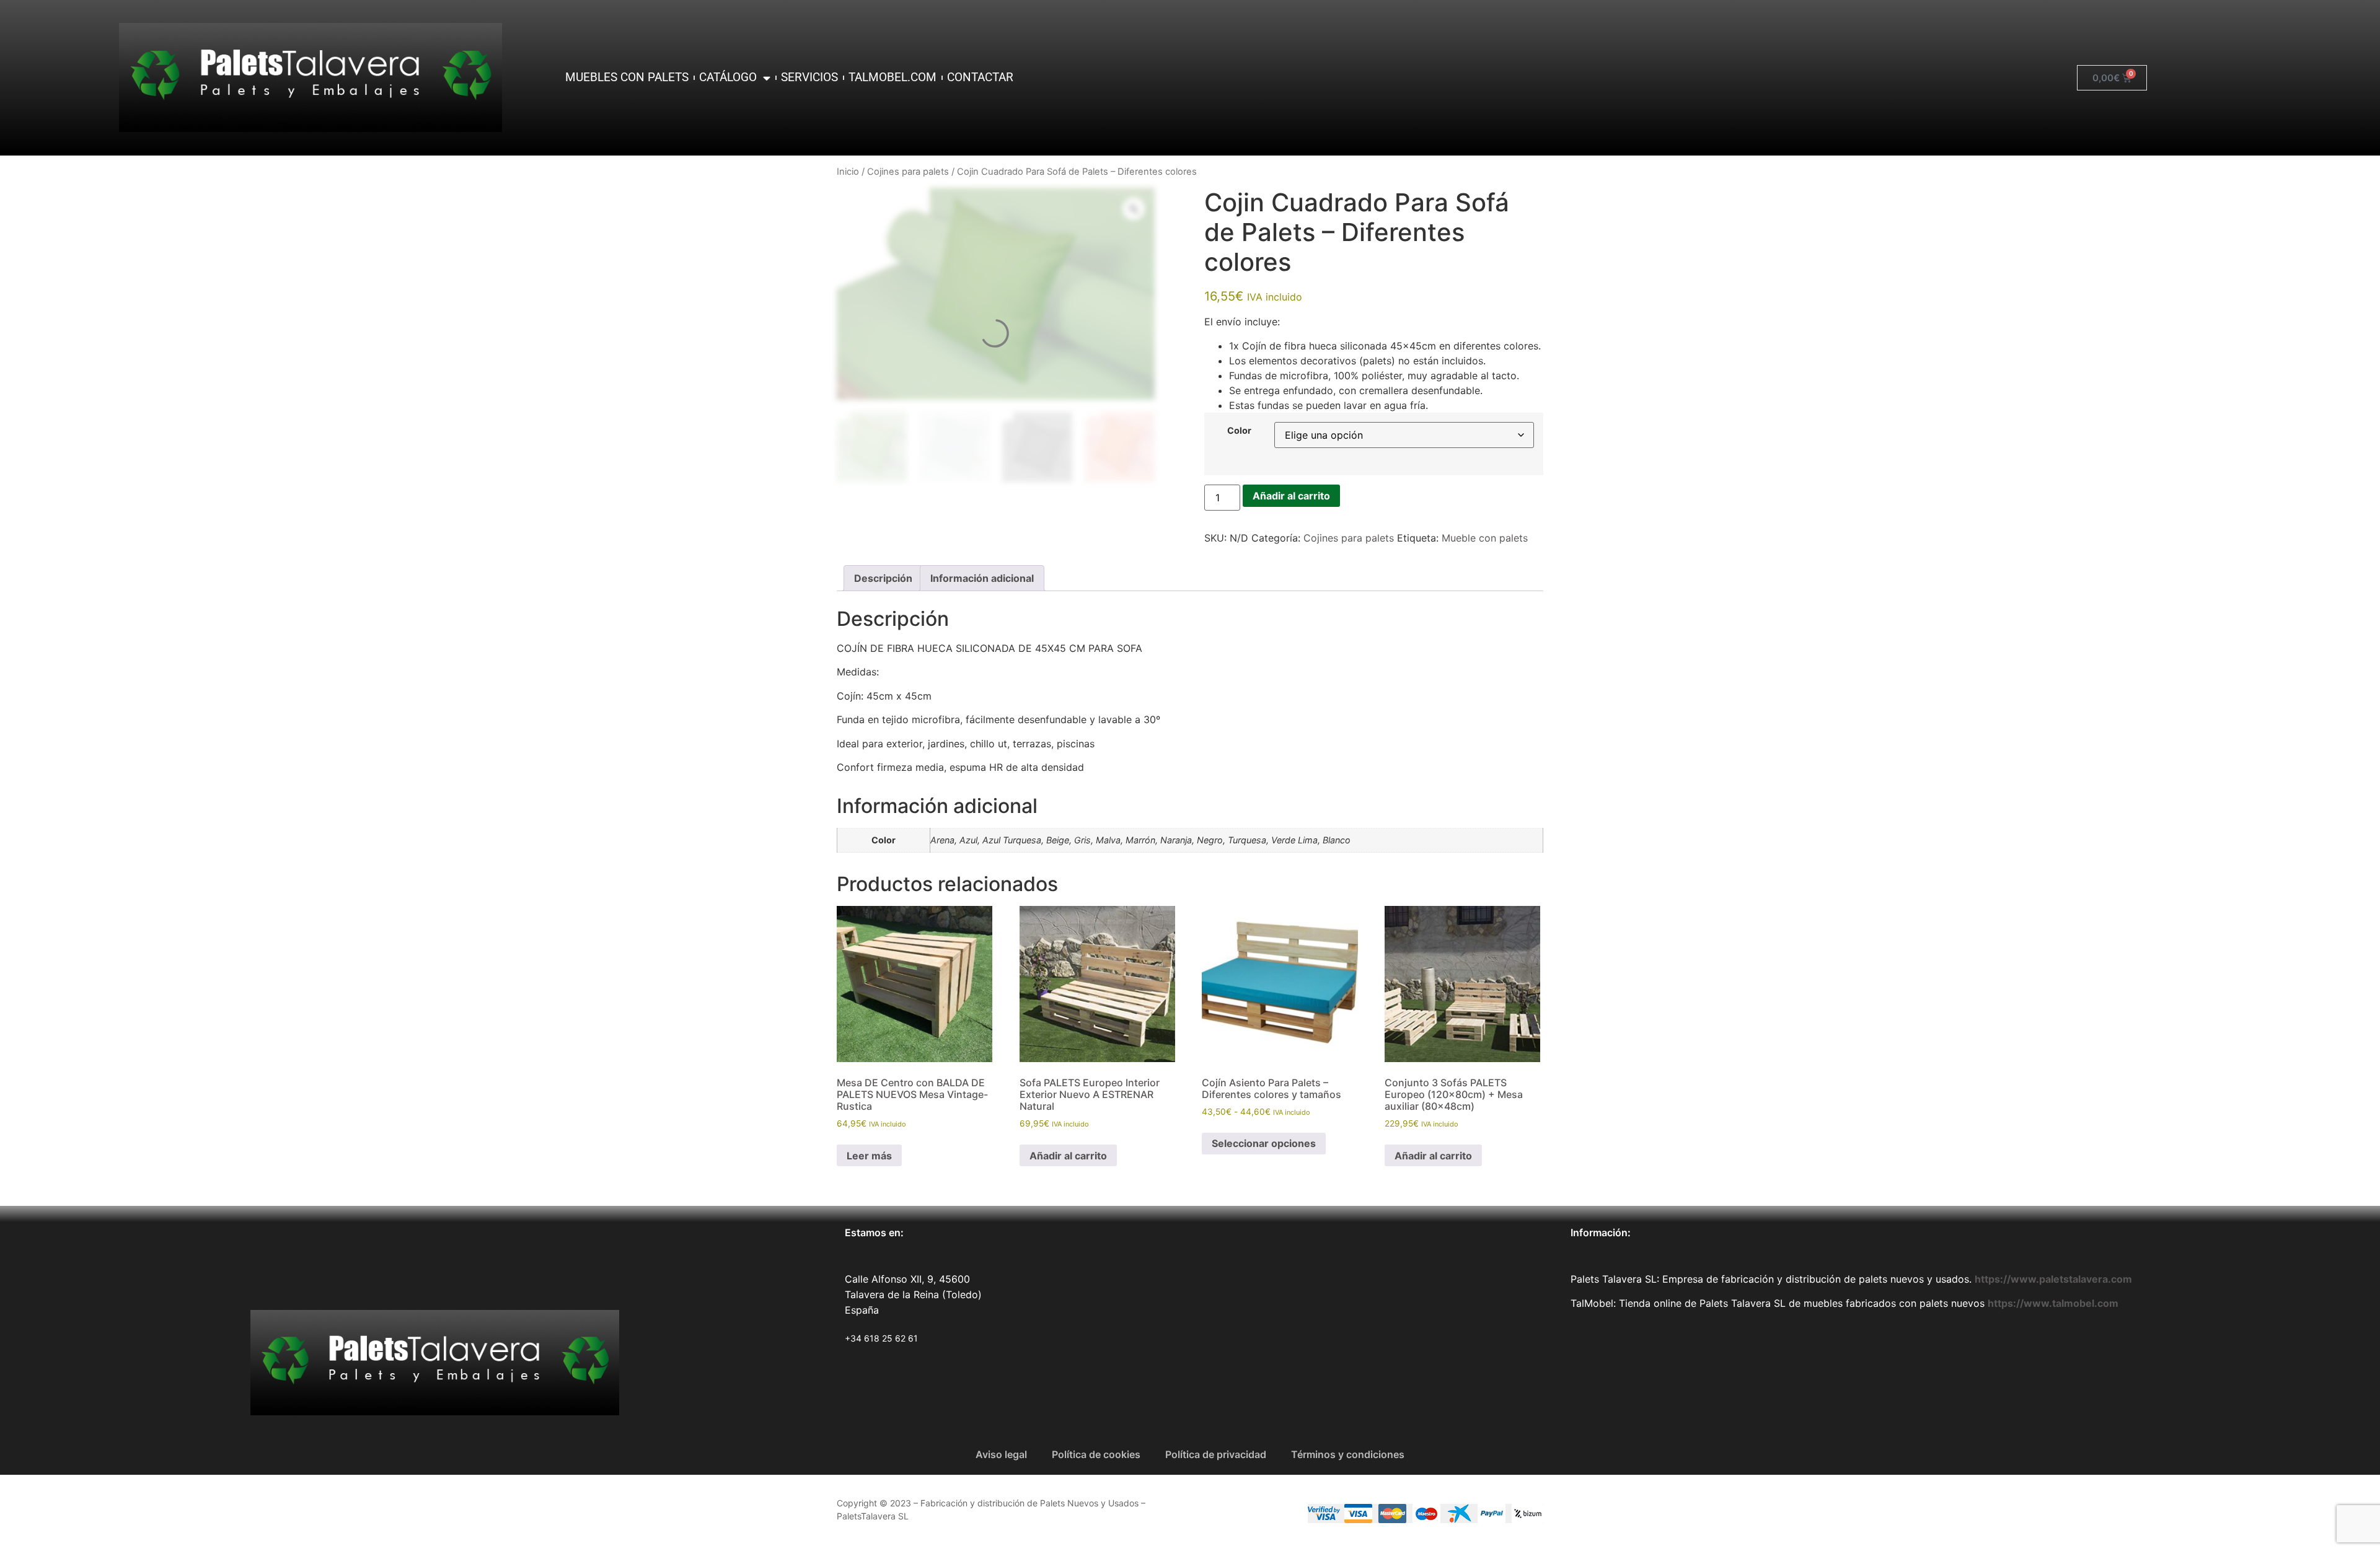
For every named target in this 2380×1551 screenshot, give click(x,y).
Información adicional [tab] (982, 578)
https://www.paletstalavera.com (2053, 1279)
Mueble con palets (1485, 538)
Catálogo (728, 77)
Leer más (869, 1156)
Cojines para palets (908, 172)
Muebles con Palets (627, 77)
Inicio (848, 172)
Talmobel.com (892, 77)
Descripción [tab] (883, 578)
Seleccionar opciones (1264, 1143)
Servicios (809, 77)
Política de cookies (1096, 1454)
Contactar (980, 77)
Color (1239, 431)
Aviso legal (1001, 1454)
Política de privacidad (1216, 1454)
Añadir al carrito (1291, 496)
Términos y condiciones (1348, 1454)
